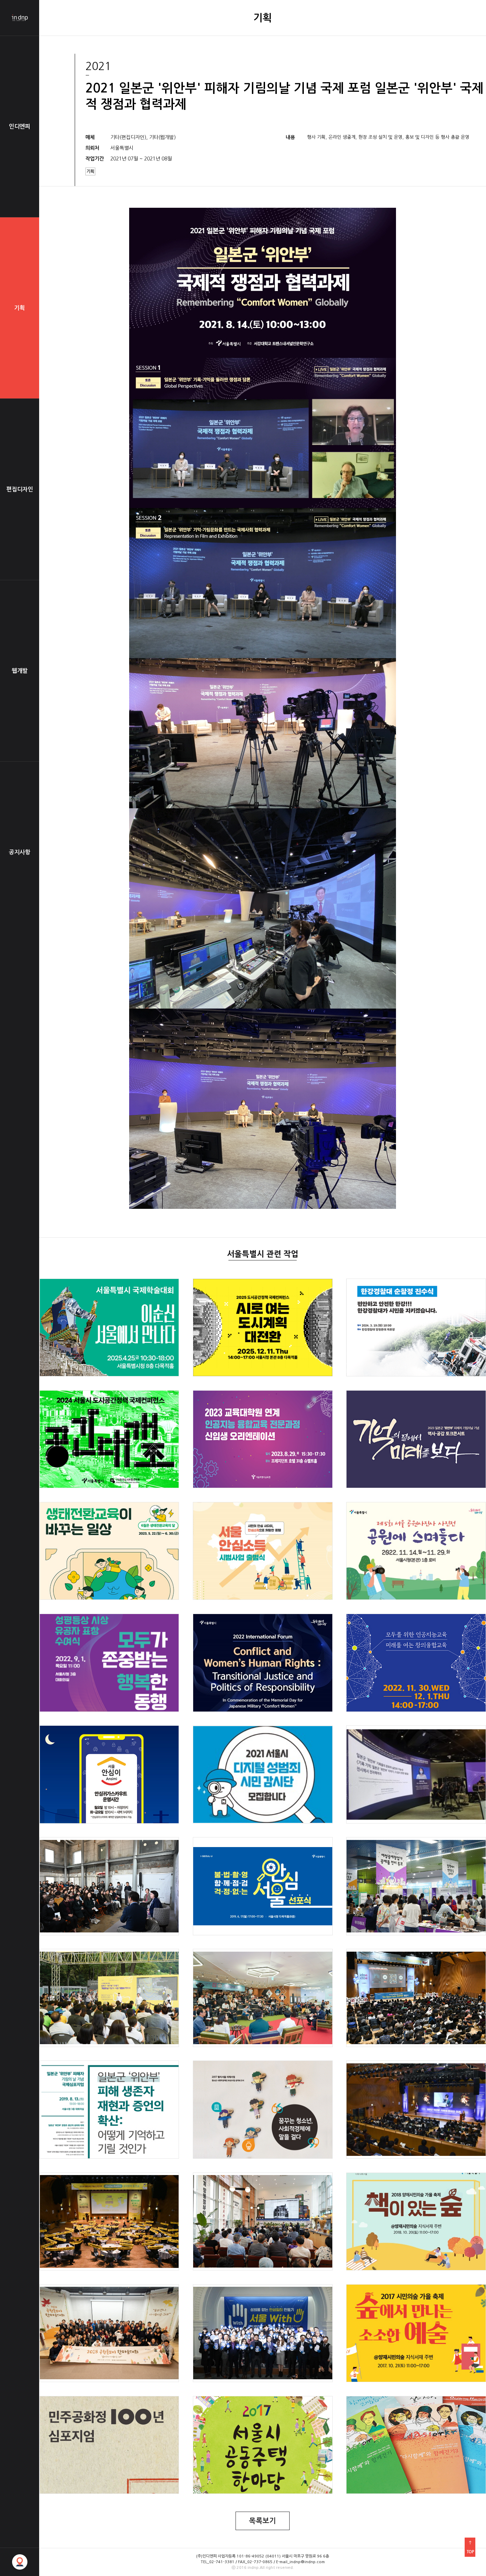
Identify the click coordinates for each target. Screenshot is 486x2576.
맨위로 (470, 2547)
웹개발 (20, 671)
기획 (20, 308)
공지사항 (20, 852)
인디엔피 (20, 126)
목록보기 (263, 2521)
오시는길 (20, 2562)
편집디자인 (20, 489)
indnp (20, 18)
